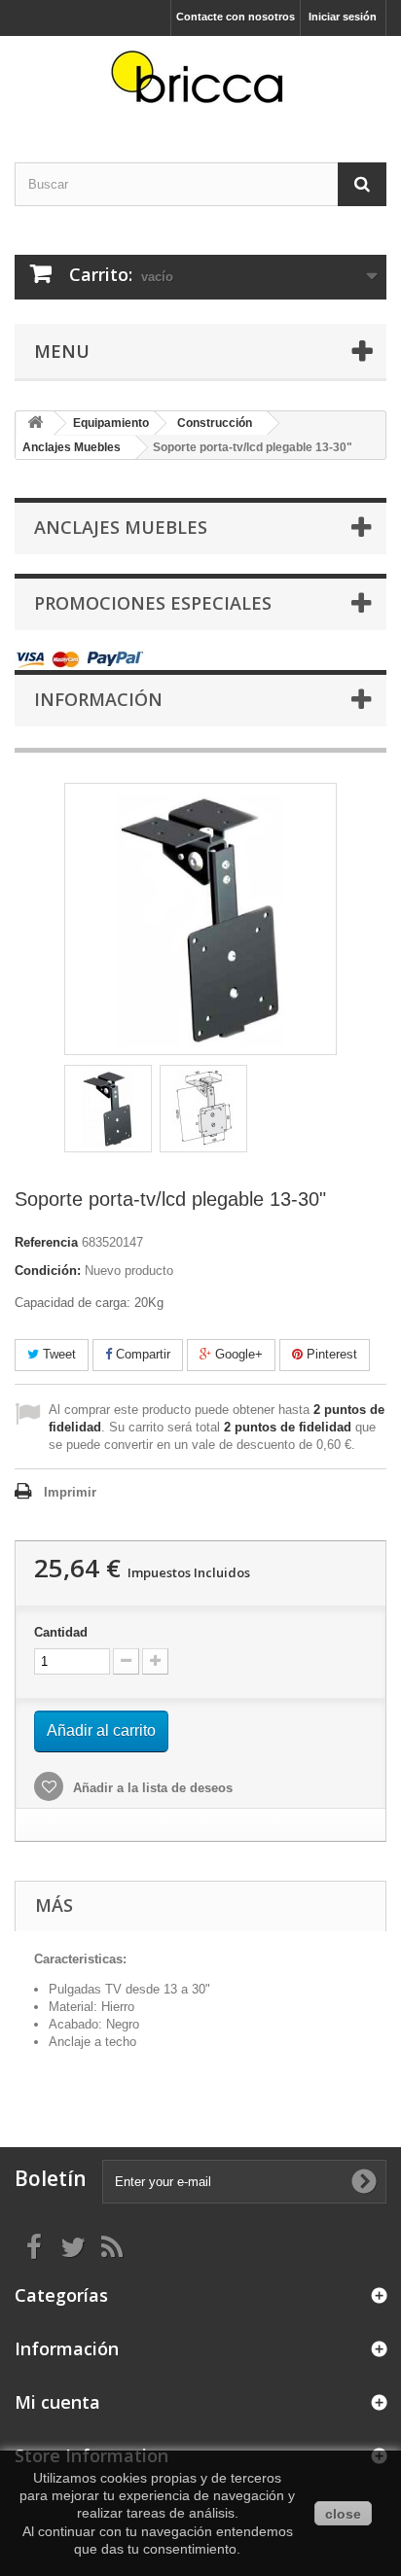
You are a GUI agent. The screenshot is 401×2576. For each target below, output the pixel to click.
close (343, 2514)
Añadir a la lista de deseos (151, 1788)
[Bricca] (200, 82)
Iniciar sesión (343, 17)
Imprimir (70, 1492)
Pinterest (330, 1354)
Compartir (141, 1354)
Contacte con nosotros (236, 17)
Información (98, 699)
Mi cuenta (57, 2402)
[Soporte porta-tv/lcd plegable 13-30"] (108, 1109)
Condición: (48, 1270)
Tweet (57, 1354)
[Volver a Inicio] (35, 423)
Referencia (46, 1242)
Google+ (237, 1354)
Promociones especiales (153, 603)
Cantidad (61, 1632)
